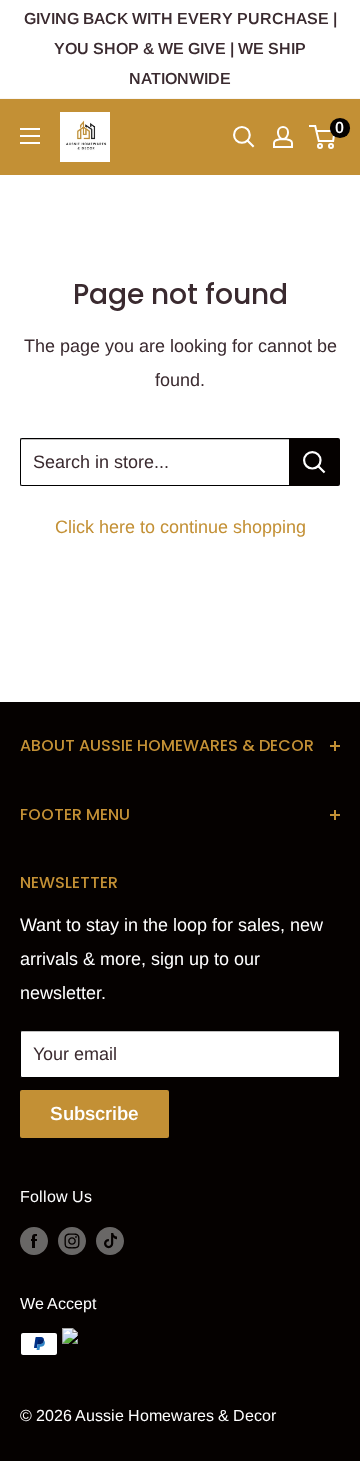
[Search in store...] (314, 462)
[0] (323, 137)
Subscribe (94, 1113)
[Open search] (244, 137)
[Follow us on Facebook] (34, 1240)
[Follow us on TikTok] (110, 1240)
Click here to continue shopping (180, 527)
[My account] (283, 137)
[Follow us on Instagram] (72, 1240)
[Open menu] (30, 136)
